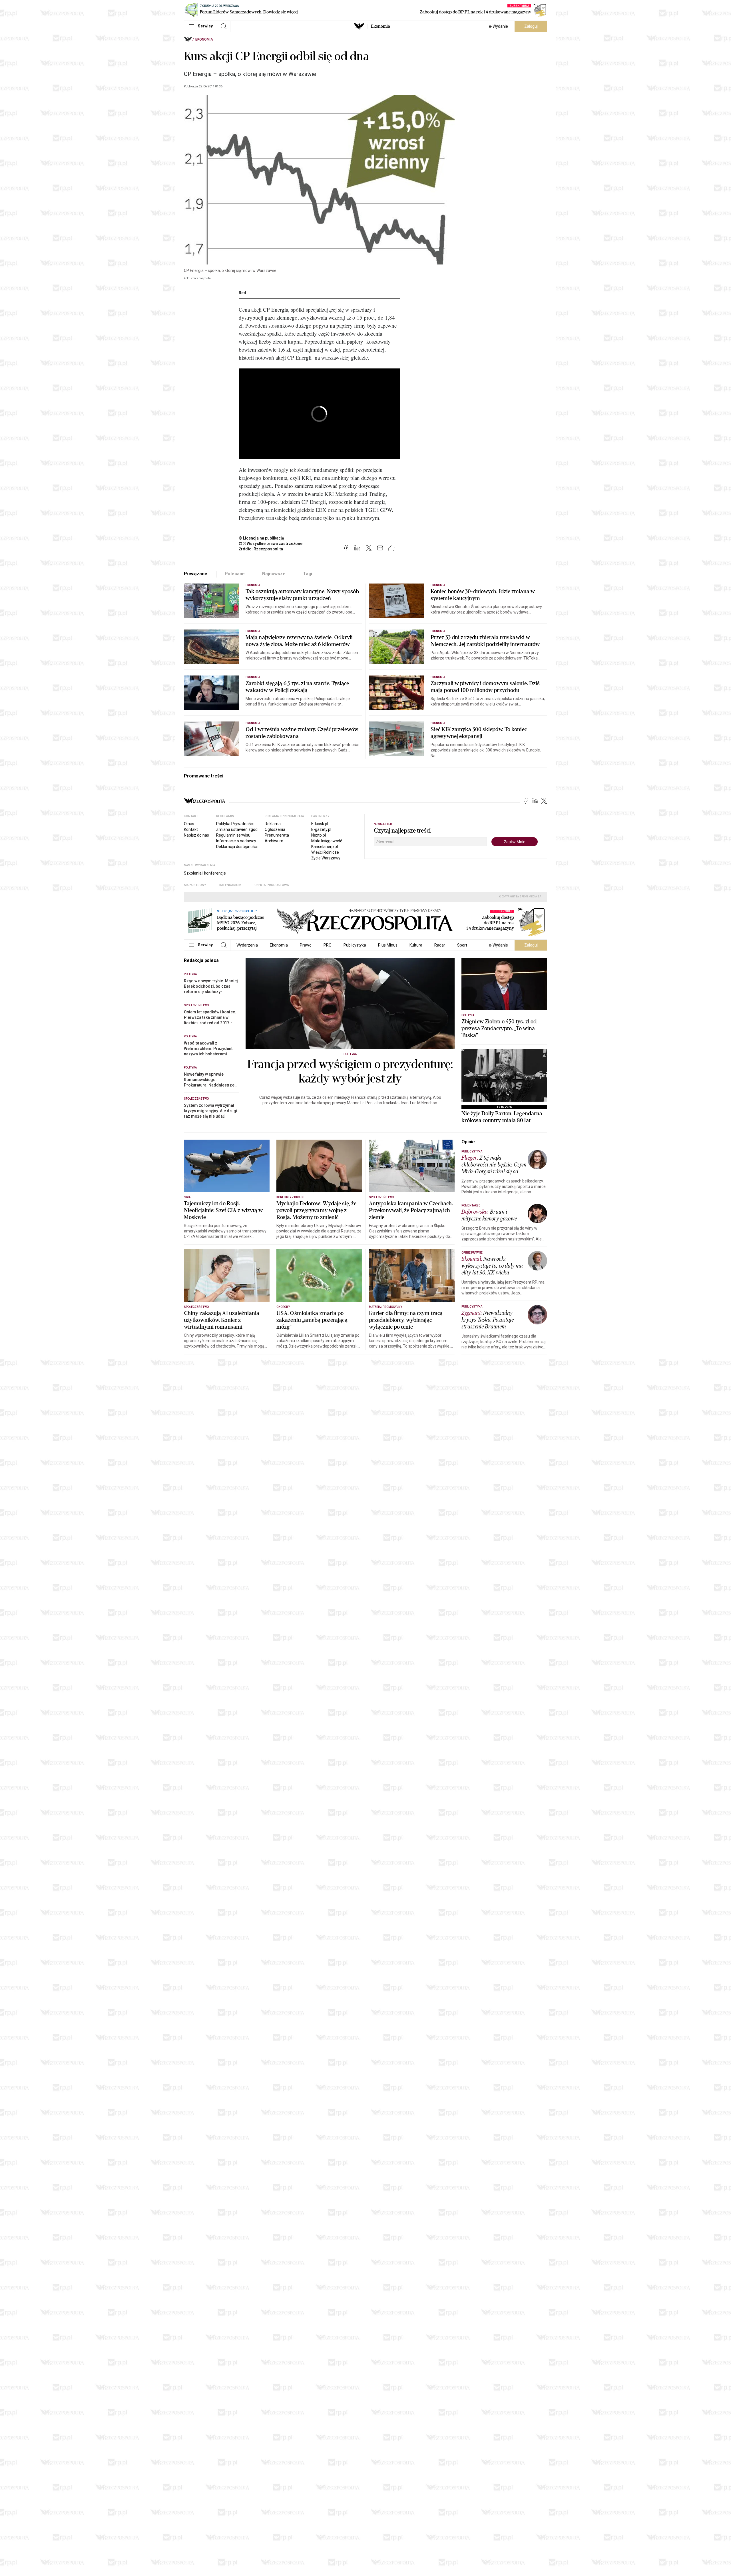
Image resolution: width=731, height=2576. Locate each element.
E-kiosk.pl (320, 824)
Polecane (235, 574)
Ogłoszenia (275, 829)
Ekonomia (380, 26)
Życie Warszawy (326, 858)
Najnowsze (274, 574)
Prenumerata (277, 835)
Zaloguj (531, 26)
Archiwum (274, 841)
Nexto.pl (319, 835)
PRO (328, 945)
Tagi (308, 574)
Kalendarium (230, 885)
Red (242, 293)
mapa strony (195, 885)
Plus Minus (388, 945)
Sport (462, 945)
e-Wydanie (498, 26)
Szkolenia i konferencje (205, 873)
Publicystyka (355, 945)
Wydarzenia (247, 945)
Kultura (416, 945)
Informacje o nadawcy (236, 841)
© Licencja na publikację (262, 538)
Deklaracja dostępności (237, 847)
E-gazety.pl (321, 829)
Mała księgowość (327, 841)
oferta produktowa (272, 885)
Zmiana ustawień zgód (237, 829)
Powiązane (196, 574)
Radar (440, 945)
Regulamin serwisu (233, 835)
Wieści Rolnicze (325, 852)
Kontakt (191, 829)
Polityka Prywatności (235, 824)
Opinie (468, 1142)
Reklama (273, 824)
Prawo (306, 945)
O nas (189, 824)
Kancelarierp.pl (325, 847)
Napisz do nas (196, 835)
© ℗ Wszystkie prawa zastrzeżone (271, 544)
